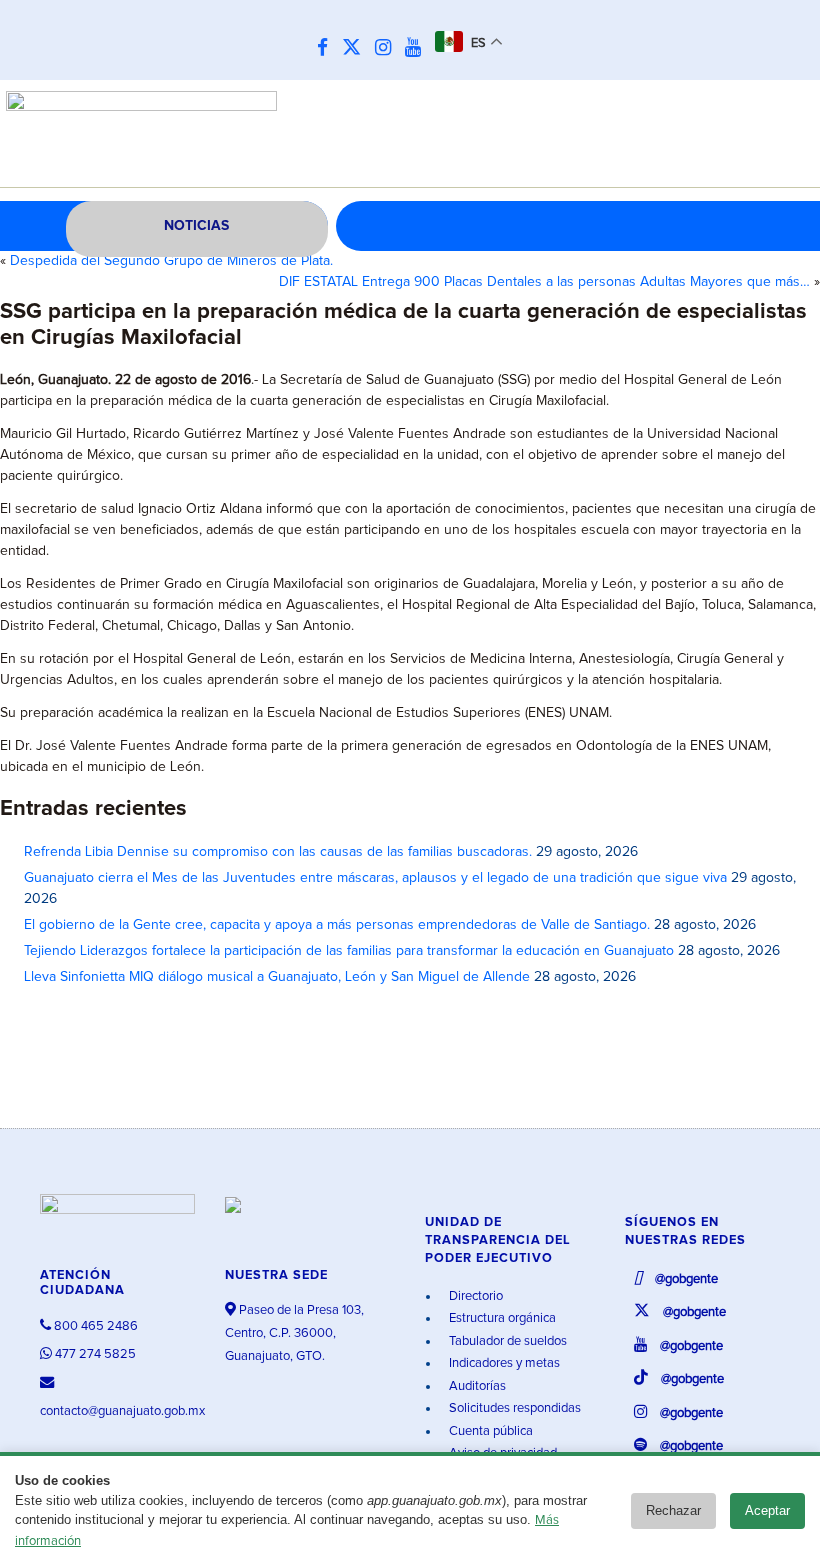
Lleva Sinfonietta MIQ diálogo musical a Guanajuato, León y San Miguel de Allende (277, 977)
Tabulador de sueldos (506, 1341)
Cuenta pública (489, 1431)
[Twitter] (356, 48)
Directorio (474, 1296)
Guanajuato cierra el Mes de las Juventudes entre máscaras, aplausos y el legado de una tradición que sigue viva (375, 878)
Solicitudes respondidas (513, 1408)
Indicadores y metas (503, 1363)
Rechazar (673, 1510)
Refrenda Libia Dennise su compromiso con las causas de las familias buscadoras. (278, 852)
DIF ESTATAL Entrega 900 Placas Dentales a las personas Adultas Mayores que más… (544, 282)
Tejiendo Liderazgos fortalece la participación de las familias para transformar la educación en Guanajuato (349, 951)
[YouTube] (418, 48)
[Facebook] (327, 48)
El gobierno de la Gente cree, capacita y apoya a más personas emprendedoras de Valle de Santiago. (337, 925)
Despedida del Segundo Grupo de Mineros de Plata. (171, 261)
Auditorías (476, 1386)
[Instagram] (388, 48)
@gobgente (685, 1279)
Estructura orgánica (501, 1318)
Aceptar (767, 1510)
